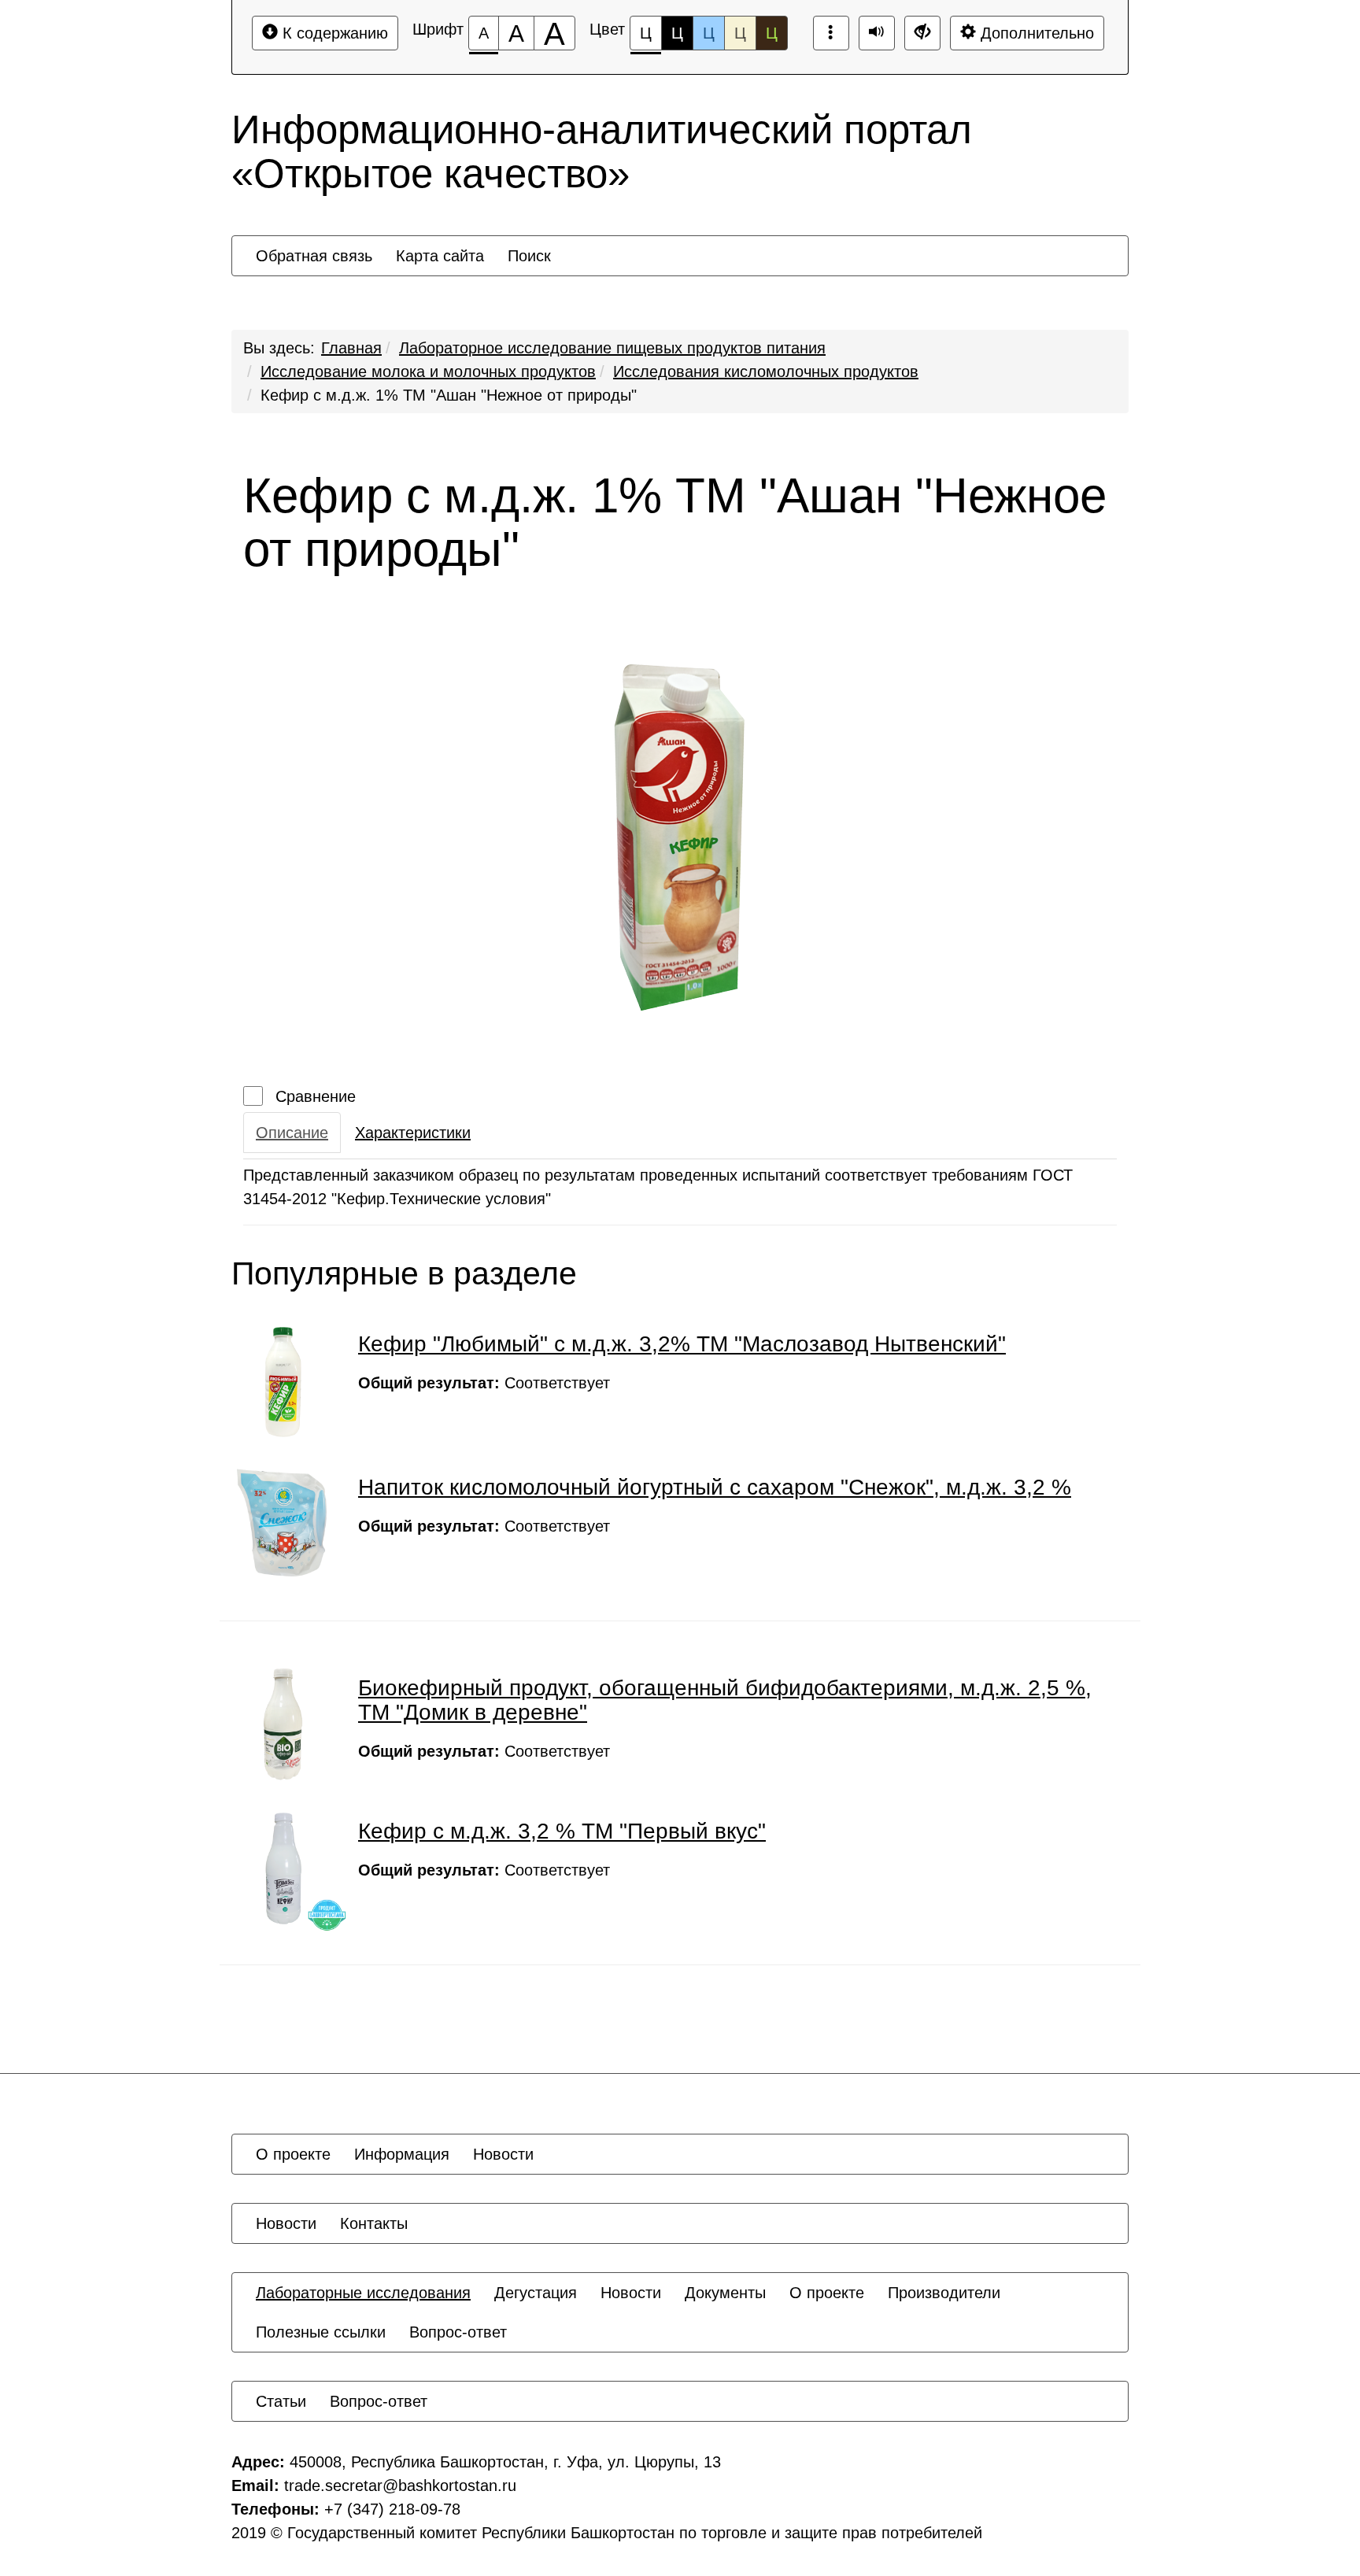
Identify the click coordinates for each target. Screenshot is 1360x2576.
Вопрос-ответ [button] (458, 2332)
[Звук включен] (877, 33)
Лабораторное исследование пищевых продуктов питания (612, 348)
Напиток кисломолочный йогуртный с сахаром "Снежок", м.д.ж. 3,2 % (715, 1487)
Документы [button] (725, 2293)
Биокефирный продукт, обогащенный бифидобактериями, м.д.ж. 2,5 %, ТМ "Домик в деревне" (725, 1700)
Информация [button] (402, 2154)
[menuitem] (314, 256)
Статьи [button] (281, 2401)
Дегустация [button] (536, 2293)
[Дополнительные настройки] (922, 33)
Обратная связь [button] (314, 256)
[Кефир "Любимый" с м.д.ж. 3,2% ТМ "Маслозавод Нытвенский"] (283, 1381)
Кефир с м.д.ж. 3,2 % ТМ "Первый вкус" (562, 1831)
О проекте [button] (293, 2154)
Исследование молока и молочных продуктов (428, 371)
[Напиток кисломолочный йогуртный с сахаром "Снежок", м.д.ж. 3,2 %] (283, 1525)
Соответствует (484, 1383)
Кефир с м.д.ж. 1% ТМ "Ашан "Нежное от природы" (449, 395)
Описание (292, 1133)
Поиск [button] (529, 256)
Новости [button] (503, 2154)
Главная (351, 348)
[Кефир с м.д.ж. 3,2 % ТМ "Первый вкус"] (283, 1868)
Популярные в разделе (404, 1274)
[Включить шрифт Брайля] (831, 33)
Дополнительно (1035, 33)
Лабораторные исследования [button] (363, 2293)
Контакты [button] (374, 2223)
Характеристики (413, 1133)
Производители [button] (944, 2293)
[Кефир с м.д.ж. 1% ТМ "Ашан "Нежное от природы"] (680, 837)
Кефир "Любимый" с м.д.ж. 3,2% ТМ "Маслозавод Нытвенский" (682, 1344)
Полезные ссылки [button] (321, 2332)
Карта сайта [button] (440, 256)
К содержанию (333, 33)
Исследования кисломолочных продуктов (766, 371)
